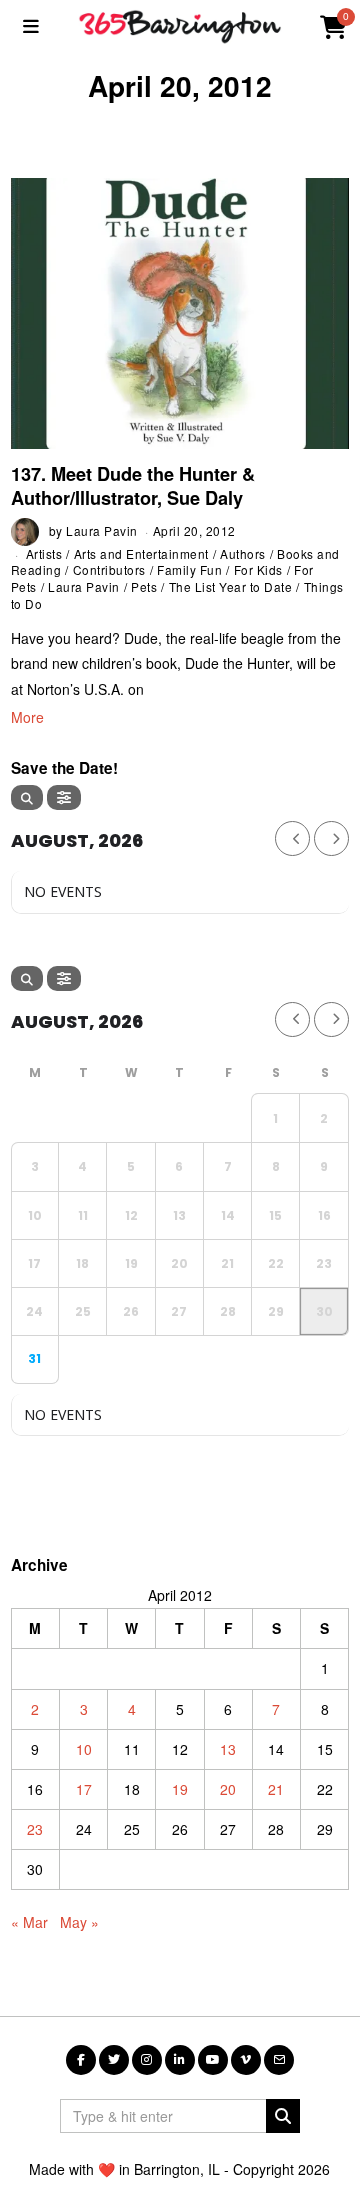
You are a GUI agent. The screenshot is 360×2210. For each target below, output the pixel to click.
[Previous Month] (292, 838)
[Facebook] (81, 2060)
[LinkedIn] (180, 2060)
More (27, 717)
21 (276, 1789)
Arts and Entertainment (141, 553)
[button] (283, 2116)
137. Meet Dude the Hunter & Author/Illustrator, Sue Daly (133, 486)
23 (35, 1829)
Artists (44, 553)
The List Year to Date (231, 586)
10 (84, 1749)
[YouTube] (213, 2060)
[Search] (27, 797)
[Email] (279, 2060)
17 (84, 1789)
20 (228, 1789)
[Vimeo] (246, 2060)
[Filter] (64, 797)
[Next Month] (331, 838)
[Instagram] (147, 2060)
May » (79, 1922)
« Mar (29, 1922)
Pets (144, 586)
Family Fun (189, 569)
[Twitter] (114, 2060)
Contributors (109, 569)
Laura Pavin (102, 530)
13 (228, 1749)
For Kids (258, 569)
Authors (243, 553)
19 (180, 1789)
